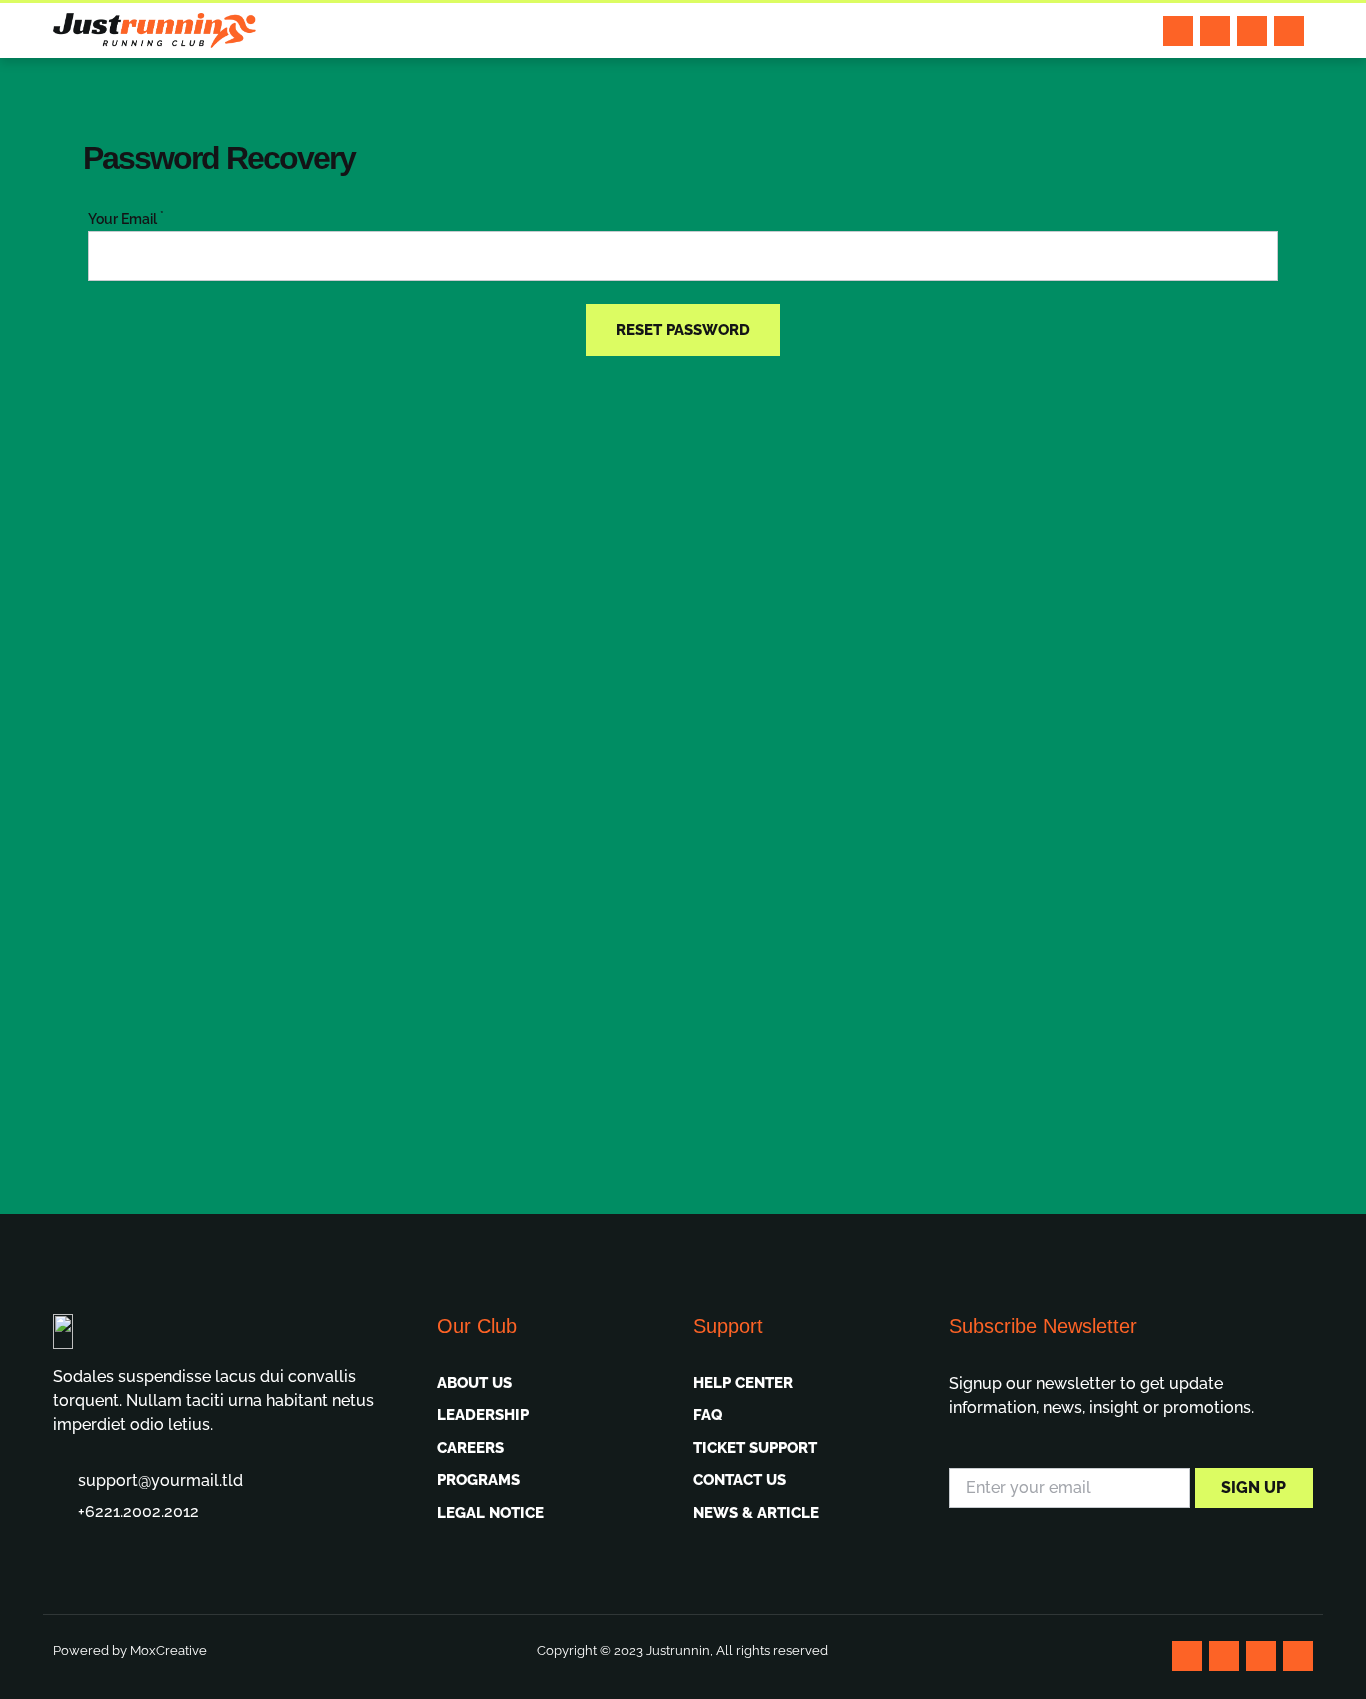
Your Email (126, 219)
